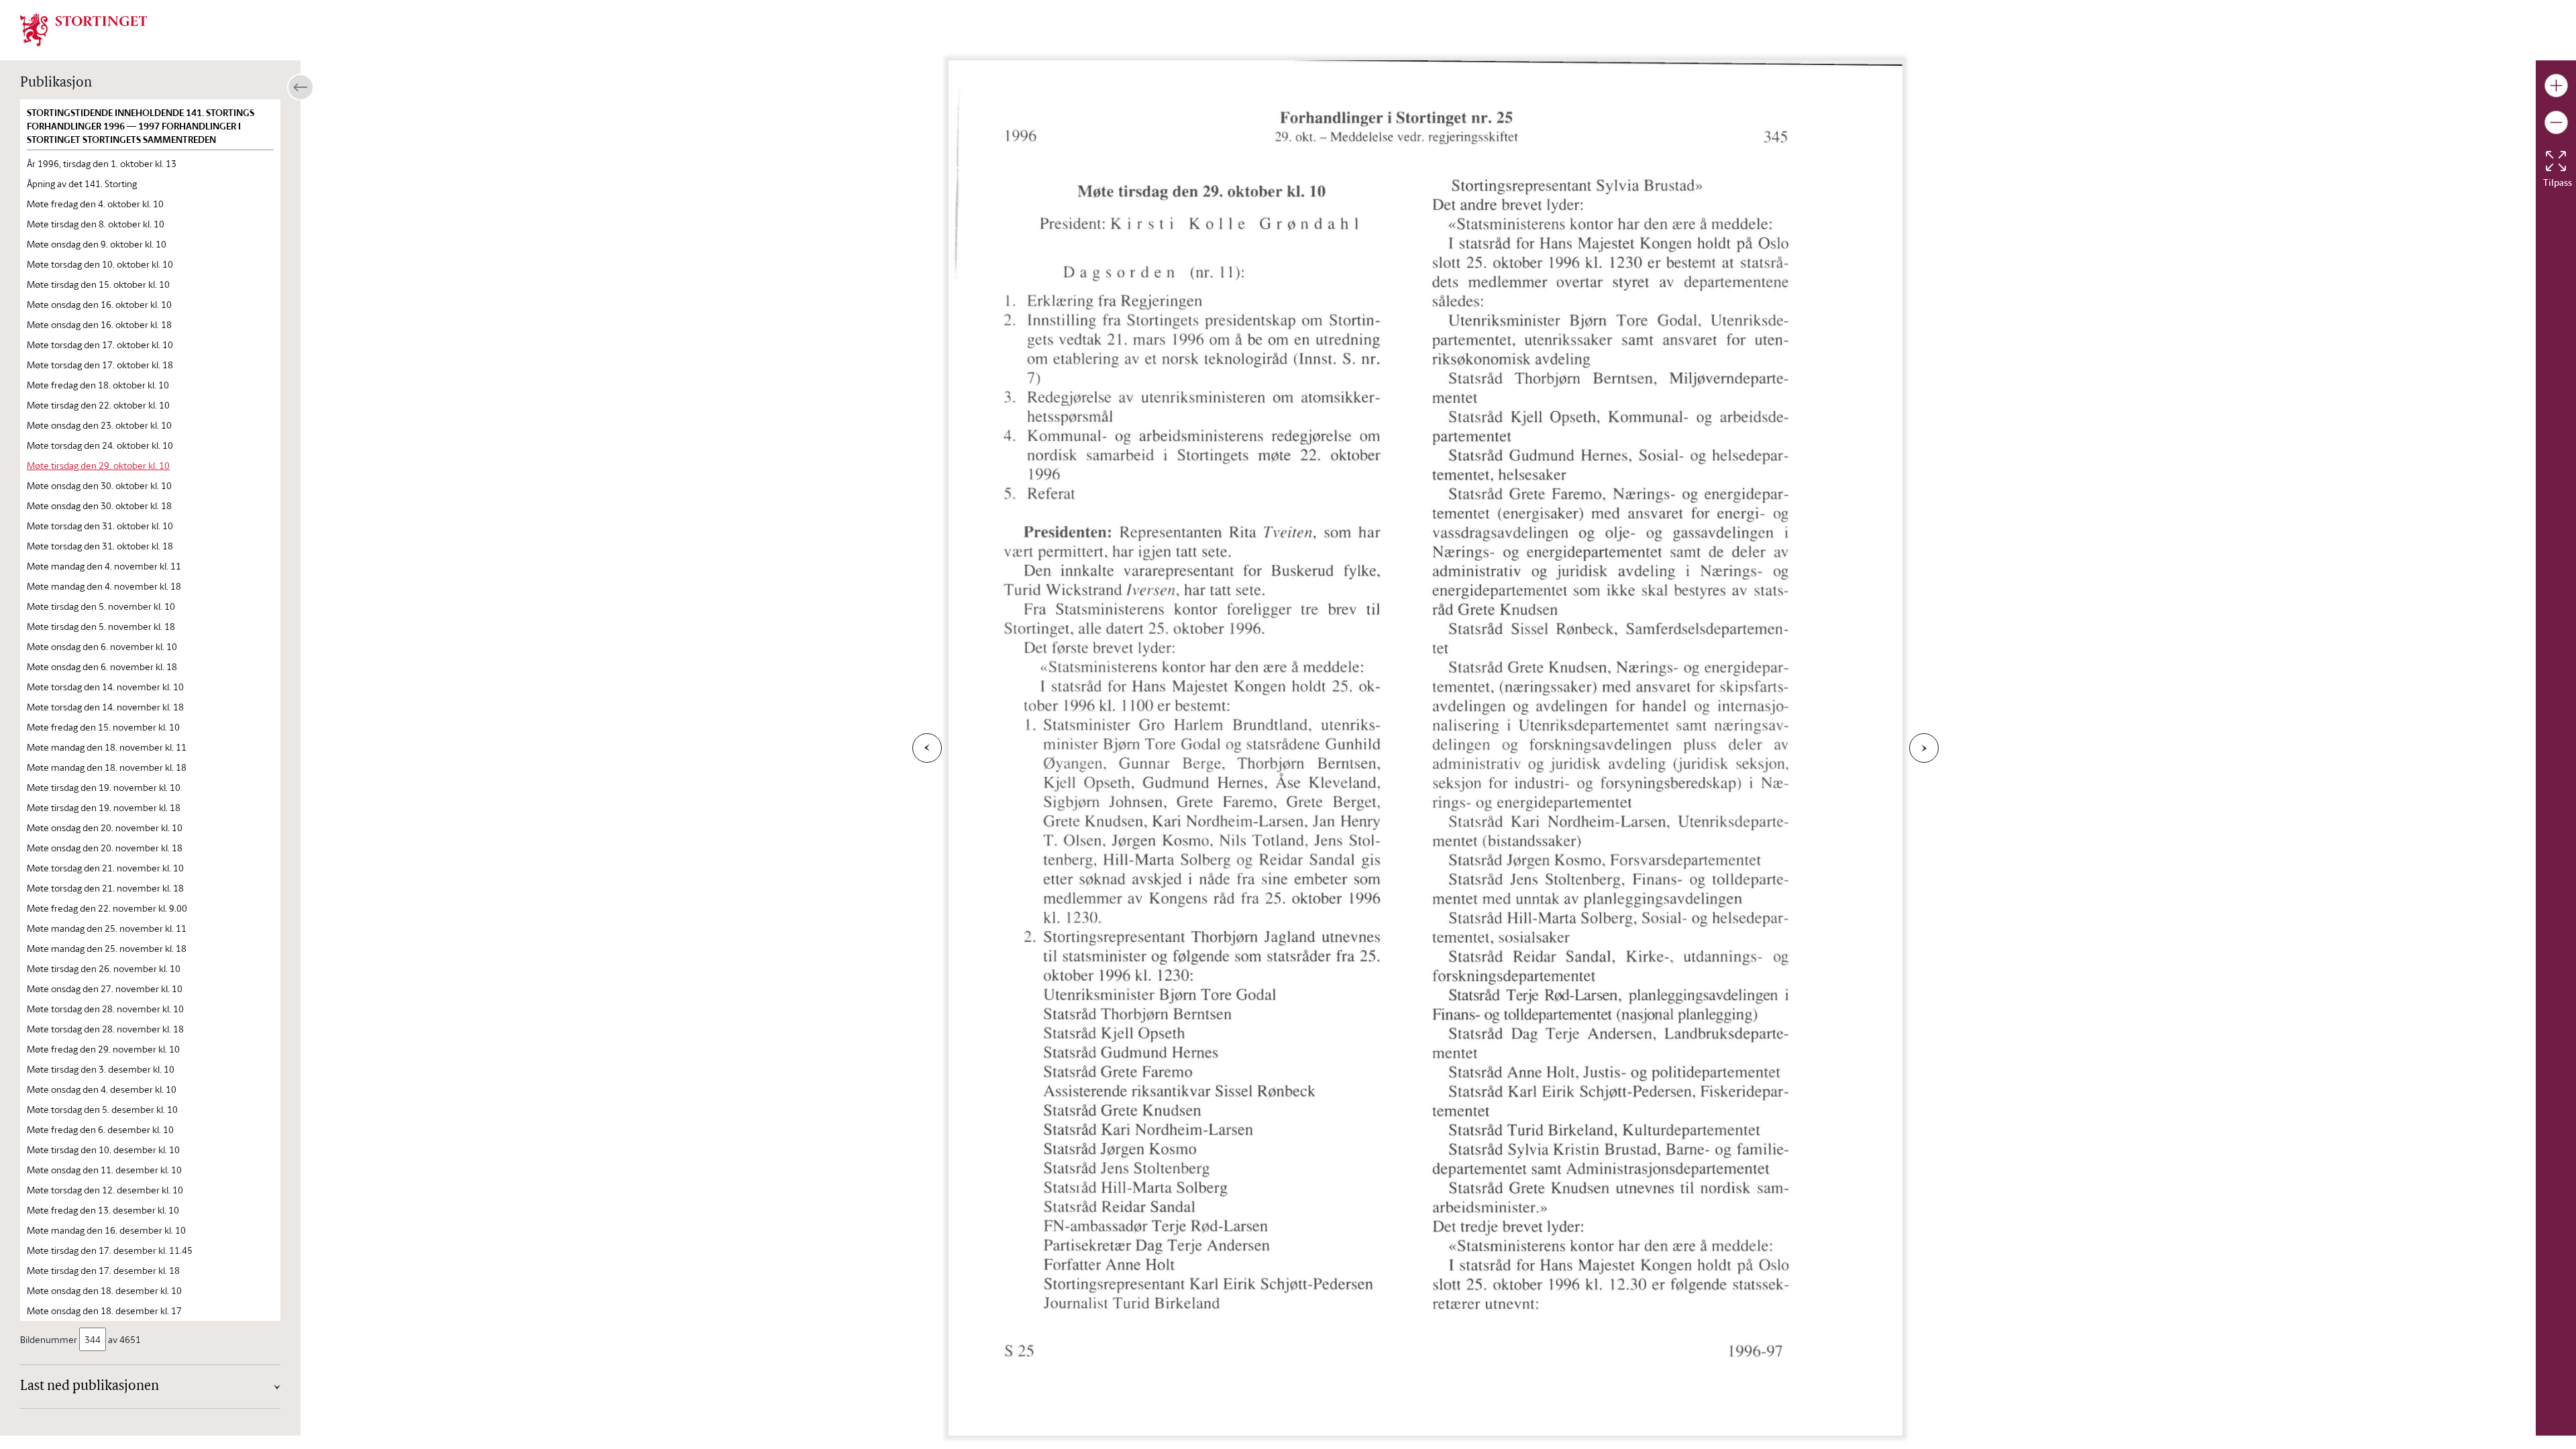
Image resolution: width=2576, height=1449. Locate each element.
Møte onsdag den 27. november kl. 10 (105, 988)
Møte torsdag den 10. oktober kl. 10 (100, 264)
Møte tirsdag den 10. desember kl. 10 (103, 1149)
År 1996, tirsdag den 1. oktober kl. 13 (102, 163)
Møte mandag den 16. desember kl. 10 (106, 1230)
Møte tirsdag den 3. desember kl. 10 (101, 1069)
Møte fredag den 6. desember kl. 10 (100, 1129)
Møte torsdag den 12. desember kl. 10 (105, 1190)
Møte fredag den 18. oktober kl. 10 (98, 385)
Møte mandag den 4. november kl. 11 (104, 566)
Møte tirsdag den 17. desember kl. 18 (103, 1270)
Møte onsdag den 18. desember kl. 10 (104, 1290)
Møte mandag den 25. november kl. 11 (107, 928)
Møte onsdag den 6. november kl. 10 (102, 646)
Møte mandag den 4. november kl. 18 (104, 586)
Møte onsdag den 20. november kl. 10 (105, 827)
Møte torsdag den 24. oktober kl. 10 (100, 445)
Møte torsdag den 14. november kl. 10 (105, 687)
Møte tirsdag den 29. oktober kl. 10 (98, 465)
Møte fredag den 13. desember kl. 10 (103, 1210)
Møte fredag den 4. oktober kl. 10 (95, 204)
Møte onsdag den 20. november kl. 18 (105, 848)
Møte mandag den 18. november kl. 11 (107, 747)
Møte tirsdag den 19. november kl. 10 (104, 787)
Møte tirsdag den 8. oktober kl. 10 (96, 224)
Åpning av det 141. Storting (82, 183)
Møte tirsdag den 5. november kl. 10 (101, 606)
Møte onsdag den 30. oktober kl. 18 (99, 505)
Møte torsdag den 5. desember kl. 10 (102, 1109)
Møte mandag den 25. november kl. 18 (107, 948)
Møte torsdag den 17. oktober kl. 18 (100, 365)
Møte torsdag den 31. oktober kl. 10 (100, 526)
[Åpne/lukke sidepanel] (301, 87)
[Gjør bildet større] (2556, 86)
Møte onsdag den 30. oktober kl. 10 (99, 485)
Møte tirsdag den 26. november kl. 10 (104, 968)
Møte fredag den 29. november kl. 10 (103, 1049)
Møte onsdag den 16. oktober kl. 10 (99, 304)
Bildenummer (49, 1339)
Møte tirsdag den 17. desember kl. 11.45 (110, 1250)
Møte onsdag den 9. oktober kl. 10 (97, 244)
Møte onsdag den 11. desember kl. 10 (104, 1170)
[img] (84, 29)
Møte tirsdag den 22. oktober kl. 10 (98, 405)
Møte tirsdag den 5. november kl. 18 (101, 626)
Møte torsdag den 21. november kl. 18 (105, 888)
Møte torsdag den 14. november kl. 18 (105, 707)
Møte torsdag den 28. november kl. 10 (105, 1009)
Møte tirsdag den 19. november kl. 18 (104, 807)
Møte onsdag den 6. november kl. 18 (102, 666)
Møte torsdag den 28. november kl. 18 (105, 1029)
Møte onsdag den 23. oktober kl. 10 (99, 425)
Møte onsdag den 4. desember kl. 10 (102, 1089)
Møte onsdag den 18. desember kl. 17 (104, 1310)
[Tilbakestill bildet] (2556, 161)
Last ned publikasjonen (90, 1387)
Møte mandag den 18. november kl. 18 (107, 767)
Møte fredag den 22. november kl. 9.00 (107, 908)
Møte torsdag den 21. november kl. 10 (105, 868)
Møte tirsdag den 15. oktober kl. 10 (98, 284)
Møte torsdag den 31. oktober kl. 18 (100, 546)
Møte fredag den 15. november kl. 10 (103, 727)
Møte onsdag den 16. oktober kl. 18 (99, 324)
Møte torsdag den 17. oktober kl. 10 (100, 344)
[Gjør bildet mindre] (2556, 122)
